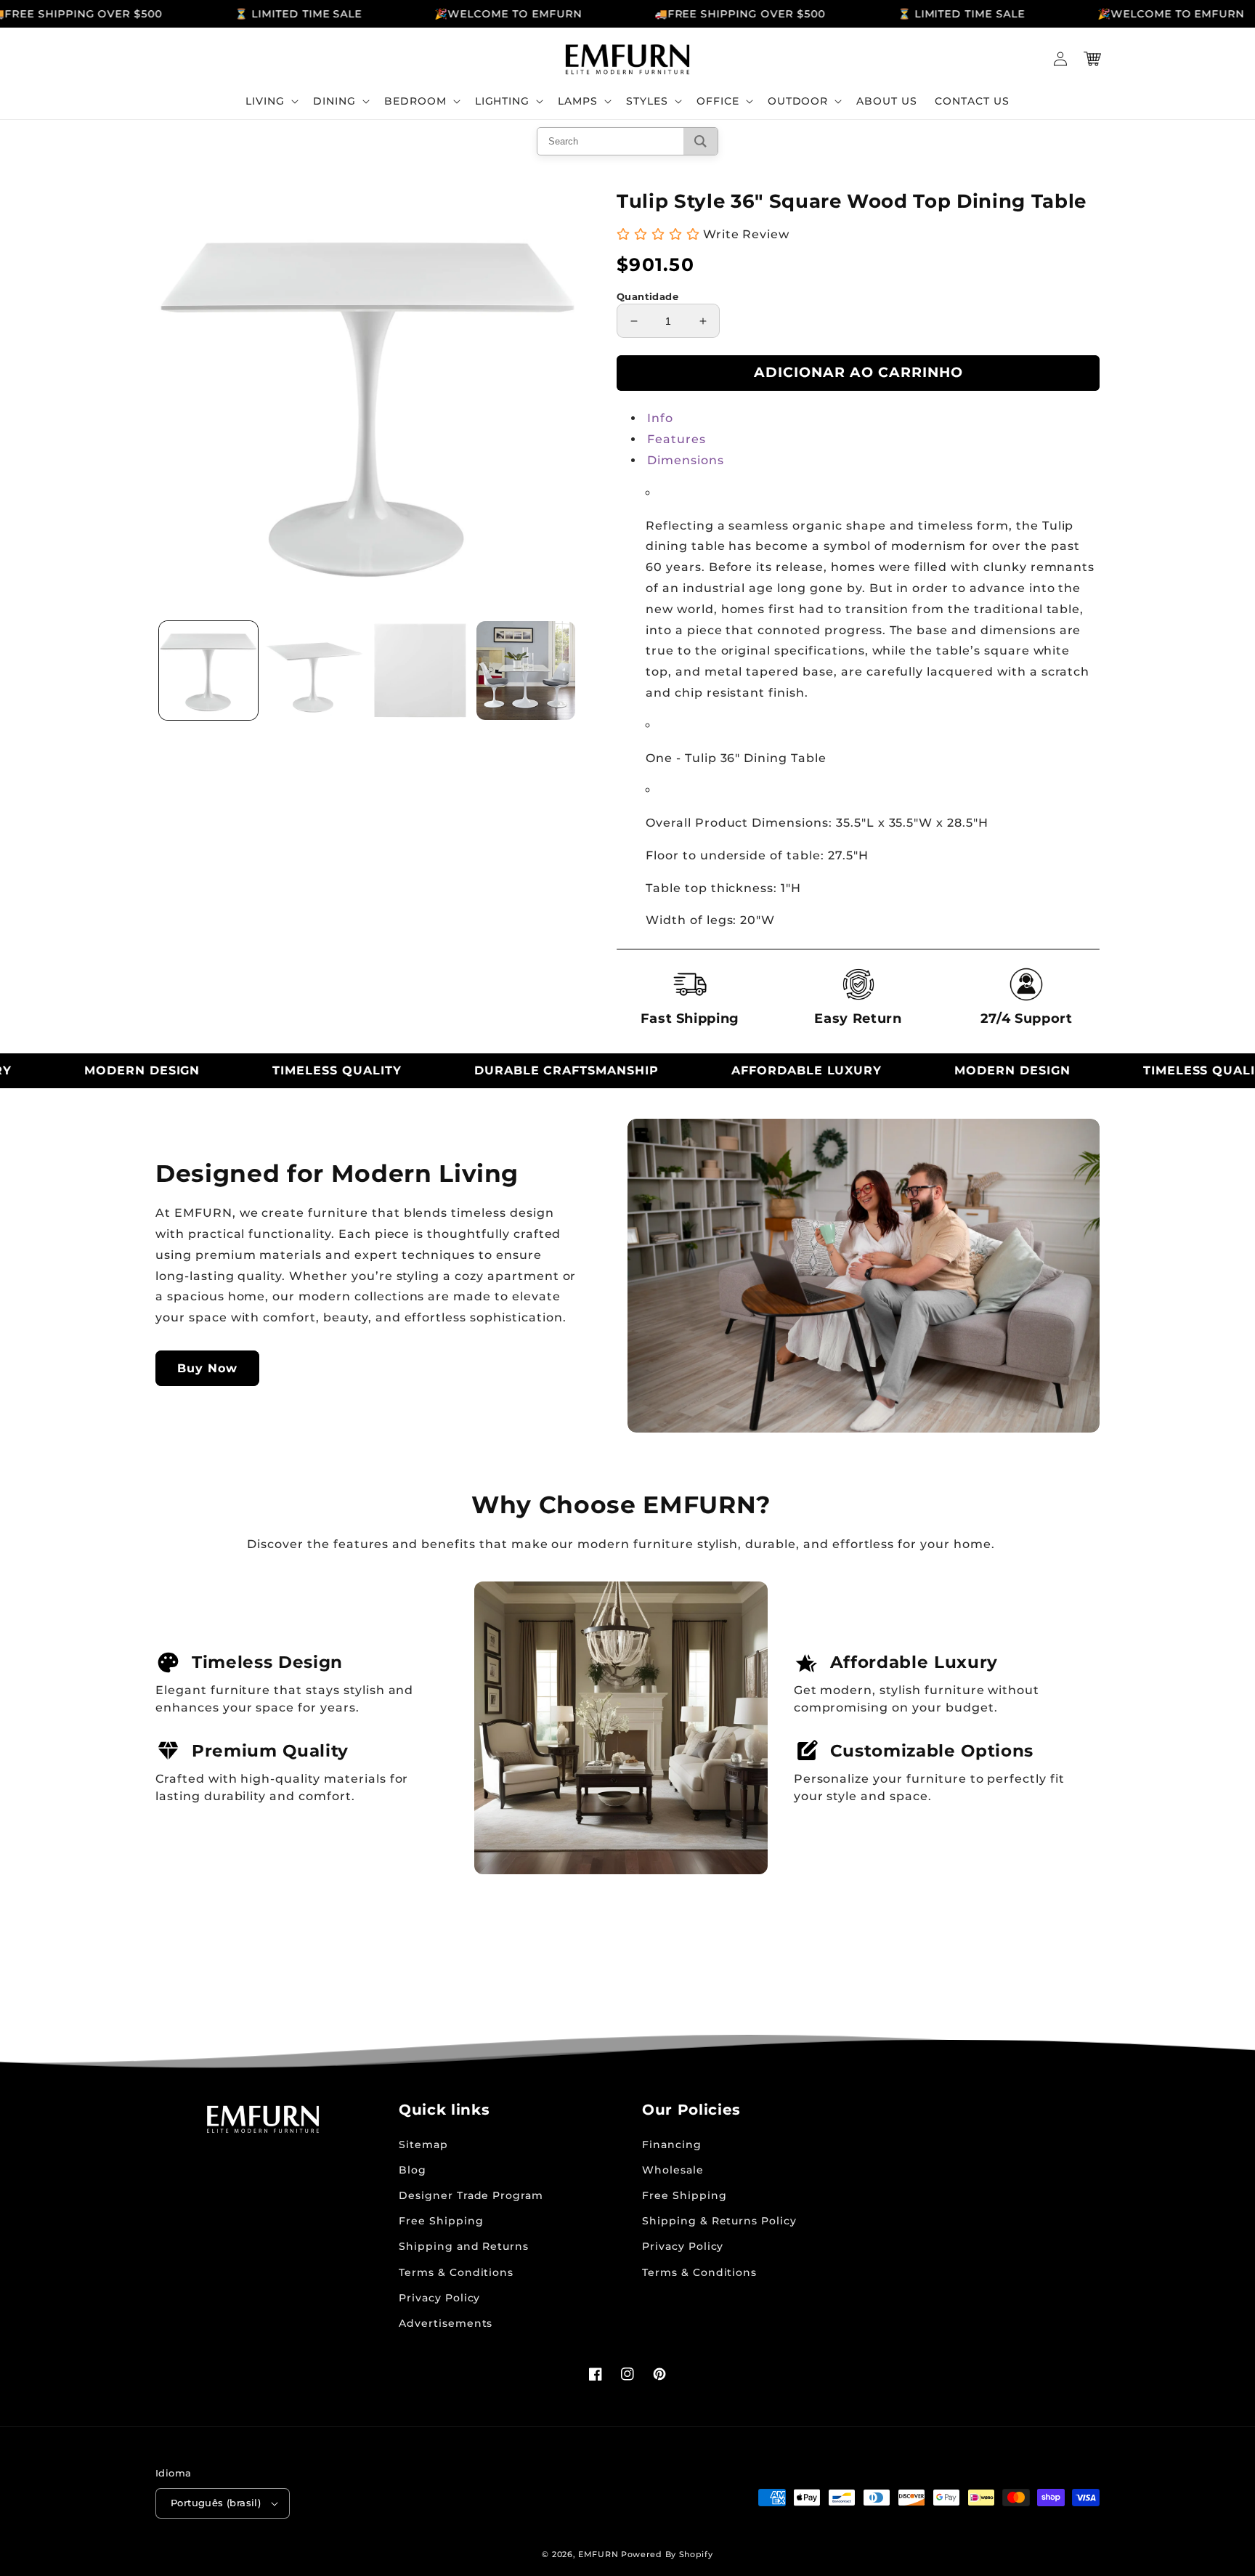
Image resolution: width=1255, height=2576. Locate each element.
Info (660, 418)
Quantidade (647, 296)
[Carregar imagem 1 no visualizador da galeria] (208, 671)
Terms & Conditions (456, 2272)
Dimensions (686, 460)
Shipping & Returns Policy (719, 2221)
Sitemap (423, 2144)
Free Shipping (441, 2221)
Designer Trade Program (471, 2195)
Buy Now (207, 1368)
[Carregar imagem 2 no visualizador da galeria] (314, 671)
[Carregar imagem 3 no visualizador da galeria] (421, 671)
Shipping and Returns (464, 2246)
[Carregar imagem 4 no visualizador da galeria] (526, 671)
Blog (413, 2170)
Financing (672, 2144)
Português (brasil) (216, 2503)
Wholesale (673, 2170)
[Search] (700, 141)
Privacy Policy (439, 2298)
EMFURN (598, 2554)
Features (677, 439)
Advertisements (446, 2323)
